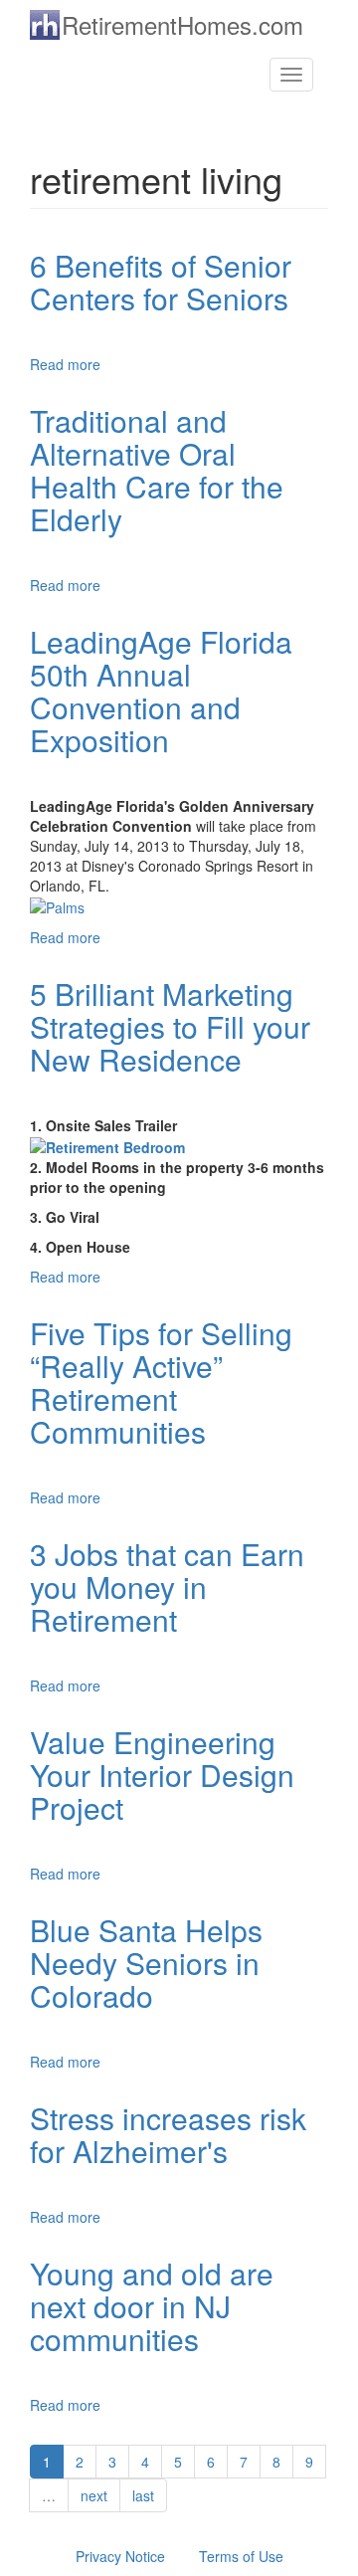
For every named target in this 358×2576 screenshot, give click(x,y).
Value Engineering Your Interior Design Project (162, 1775)
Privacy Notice (120, 2556)
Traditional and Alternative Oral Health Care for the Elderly (157, 470)
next (94, 2495)
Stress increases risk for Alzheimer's (168, 2134)
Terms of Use (241, 2556)
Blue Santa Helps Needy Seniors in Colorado (146, 1963)
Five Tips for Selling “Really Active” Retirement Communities (161, 1382)
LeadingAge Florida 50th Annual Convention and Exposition (161, 691)
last (143, 2495)
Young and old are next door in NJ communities (152, 2306)
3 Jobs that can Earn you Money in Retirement (167, 1586)
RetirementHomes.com (182, 24)
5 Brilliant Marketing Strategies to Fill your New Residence (170, 1026)
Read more (65, 364)
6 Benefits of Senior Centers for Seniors (161, 282)
